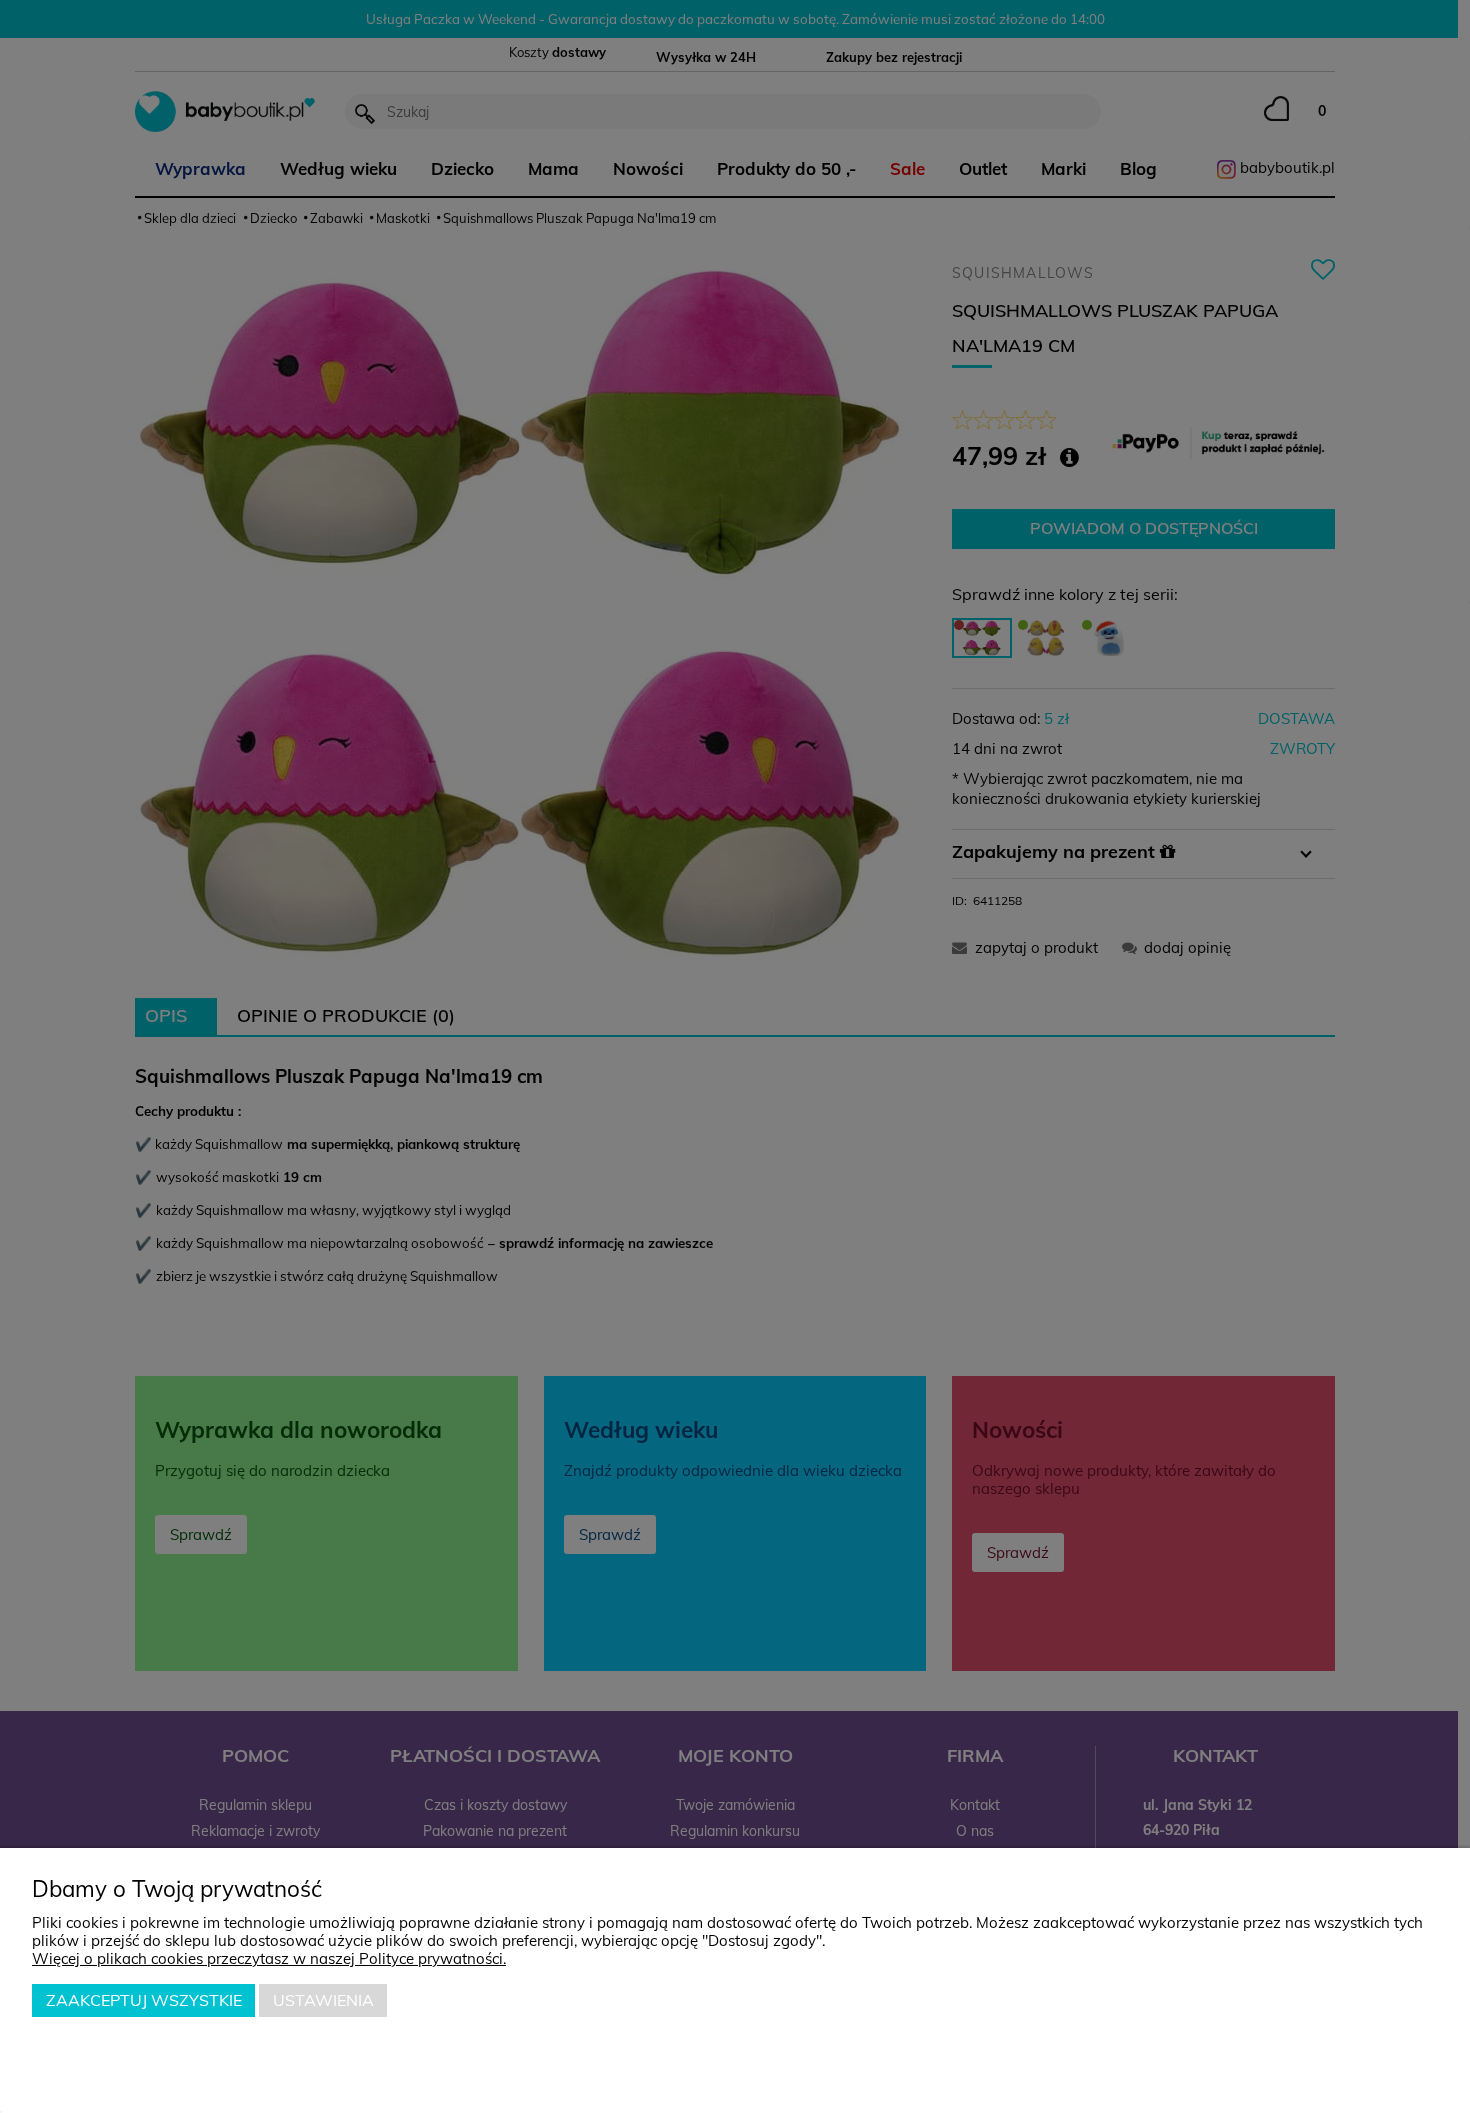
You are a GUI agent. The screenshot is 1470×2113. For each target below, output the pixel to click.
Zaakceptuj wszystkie (144, 2000)
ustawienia (323, 2000)
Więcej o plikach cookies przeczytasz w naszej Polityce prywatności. (269, 1958)
